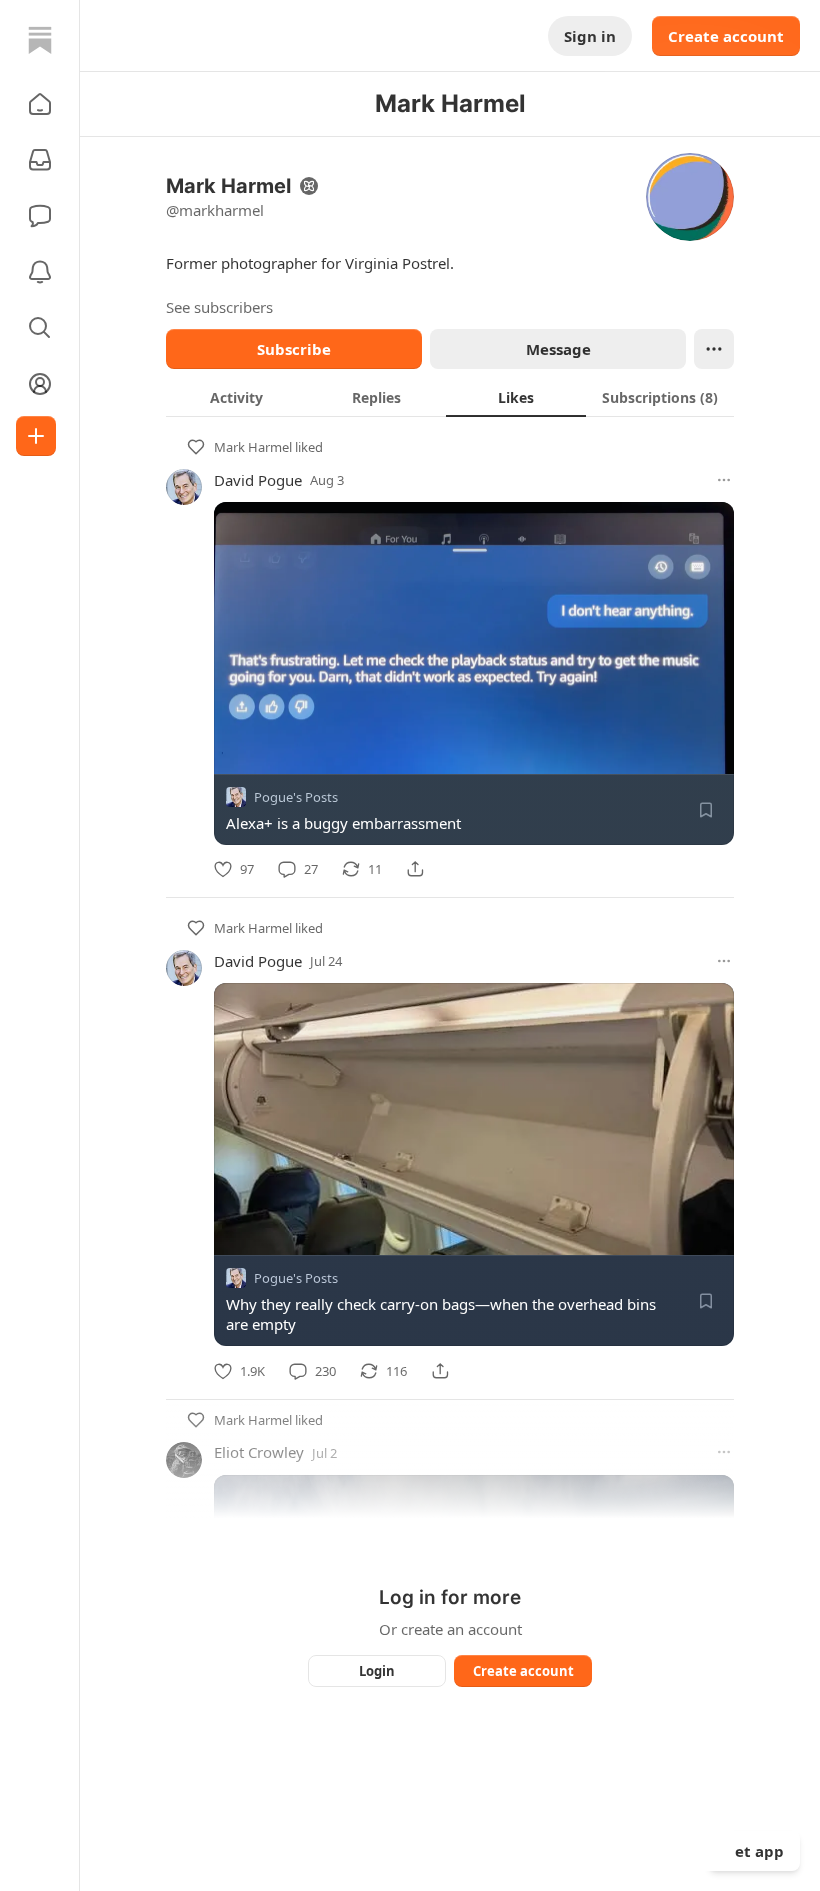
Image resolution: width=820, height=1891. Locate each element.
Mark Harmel (253, 447)
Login (377, 1671)
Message (558, 349)
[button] (40, 104)
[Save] (706, 810)
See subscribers (219, 307)
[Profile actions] (714, 349)
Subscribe (294, 349)
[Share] (415, 869)
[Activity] (40, 272)
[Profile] (40, 384)
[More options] (724, 480)
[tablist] (450, 397)
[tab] (236, 397)
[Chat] (40, 216)
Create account (726, 36)
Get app (754, 1851)
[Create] (36, 436)
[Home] (40, 40)
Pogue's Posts (296, 797)
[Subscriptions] (40, 160)
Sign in (590, 36)
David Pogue (258, 480)
